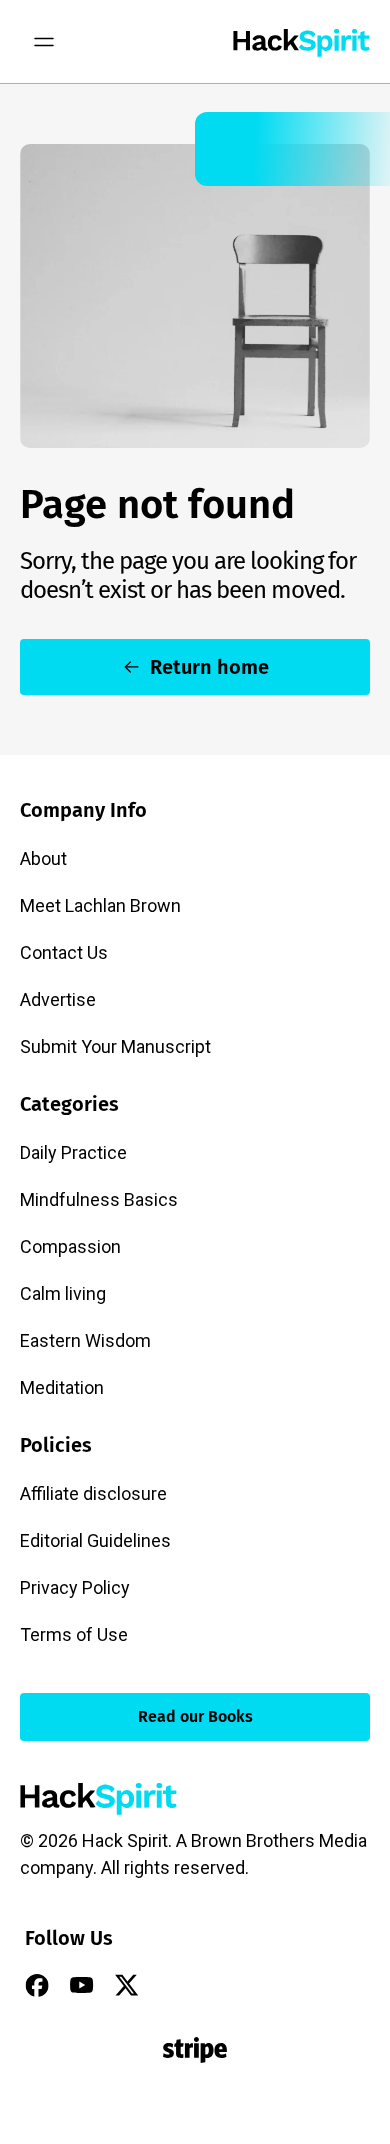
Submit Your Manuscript (115, 1046)
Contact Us (64, 952)
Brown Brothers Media (279, 1840)
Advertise (58, 999)
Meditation (62, 1387)
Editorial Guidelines (95, 1540)
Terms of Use (74, 1634)
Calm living (63, 1293)
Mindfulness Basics (99, 1199)
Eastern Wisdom (85, 1340)
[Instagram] (172, 1985)
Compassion (70, 1246)
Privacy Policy (75, 1587)
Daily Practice (73, 1152)
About (43, 858)
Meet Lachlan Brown (100, 905)
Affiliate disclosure (93, 1493)
